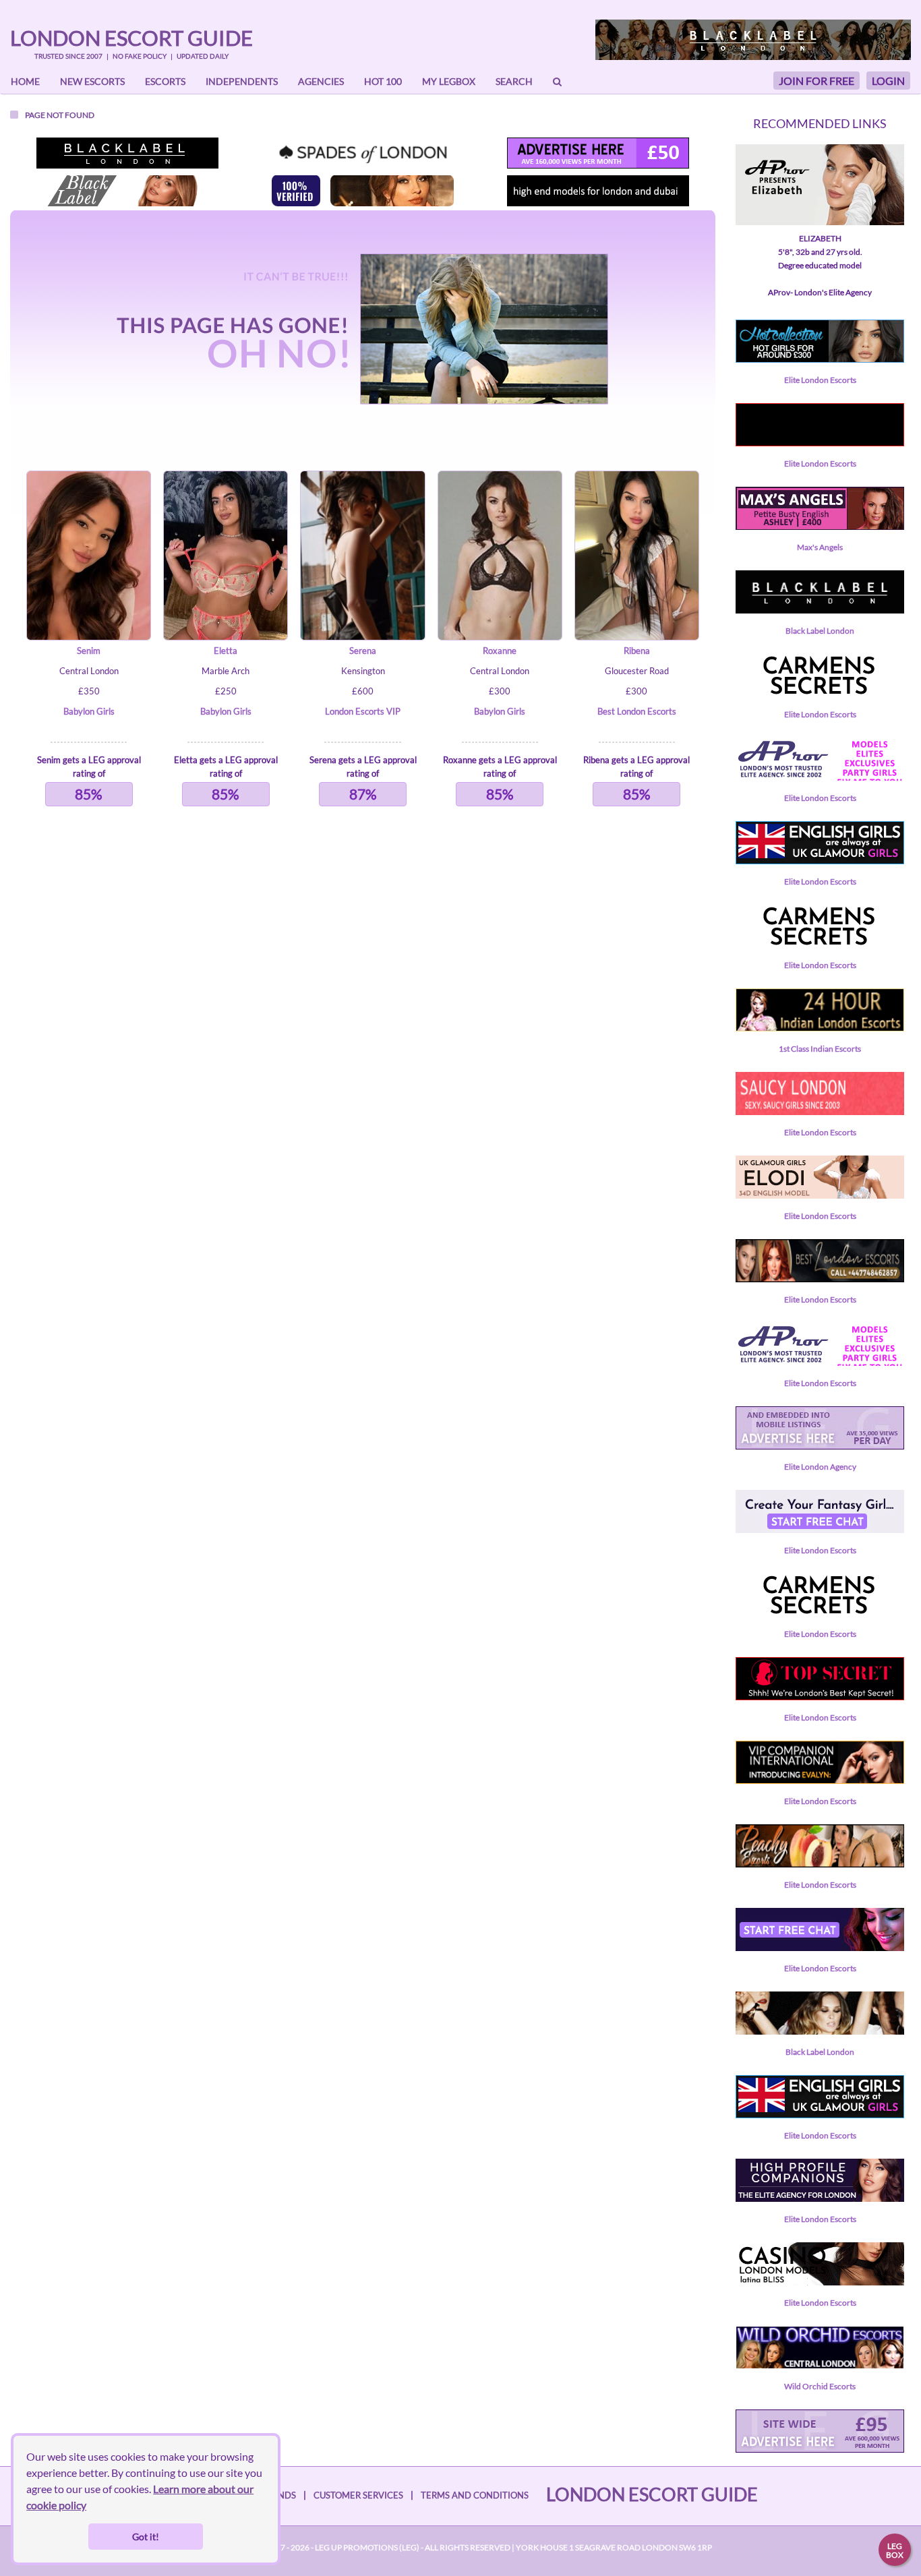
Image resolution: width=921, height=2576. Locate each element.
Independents (242, 81)
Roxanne (500, 651)
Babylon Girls (89, 711)
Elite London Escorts (820, 380)
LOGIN (888, 81)
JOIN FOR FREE (816, 81)
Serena (363, 651)
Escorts (165, 81)
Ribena (637, 651)
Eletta (226, 651)
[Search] (557, 82)
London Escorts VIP (363, 711)
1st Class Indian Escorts (820, 1049)
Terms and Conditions (475, 2495)
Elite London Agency (820, 1467)
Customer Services (358, 2495)
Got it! (146, 2537)
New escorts (92, 81)
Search (514, 81)
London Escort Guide (131, 38)
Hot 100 (383, 81)
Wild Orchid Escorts (820, 2386)
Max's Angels (820, 547)
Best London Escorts (637, 711)
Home (25, 81)
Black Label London (820, 631)
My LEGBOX (449, 81)
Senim (89, 651)
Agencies (321, 81)
